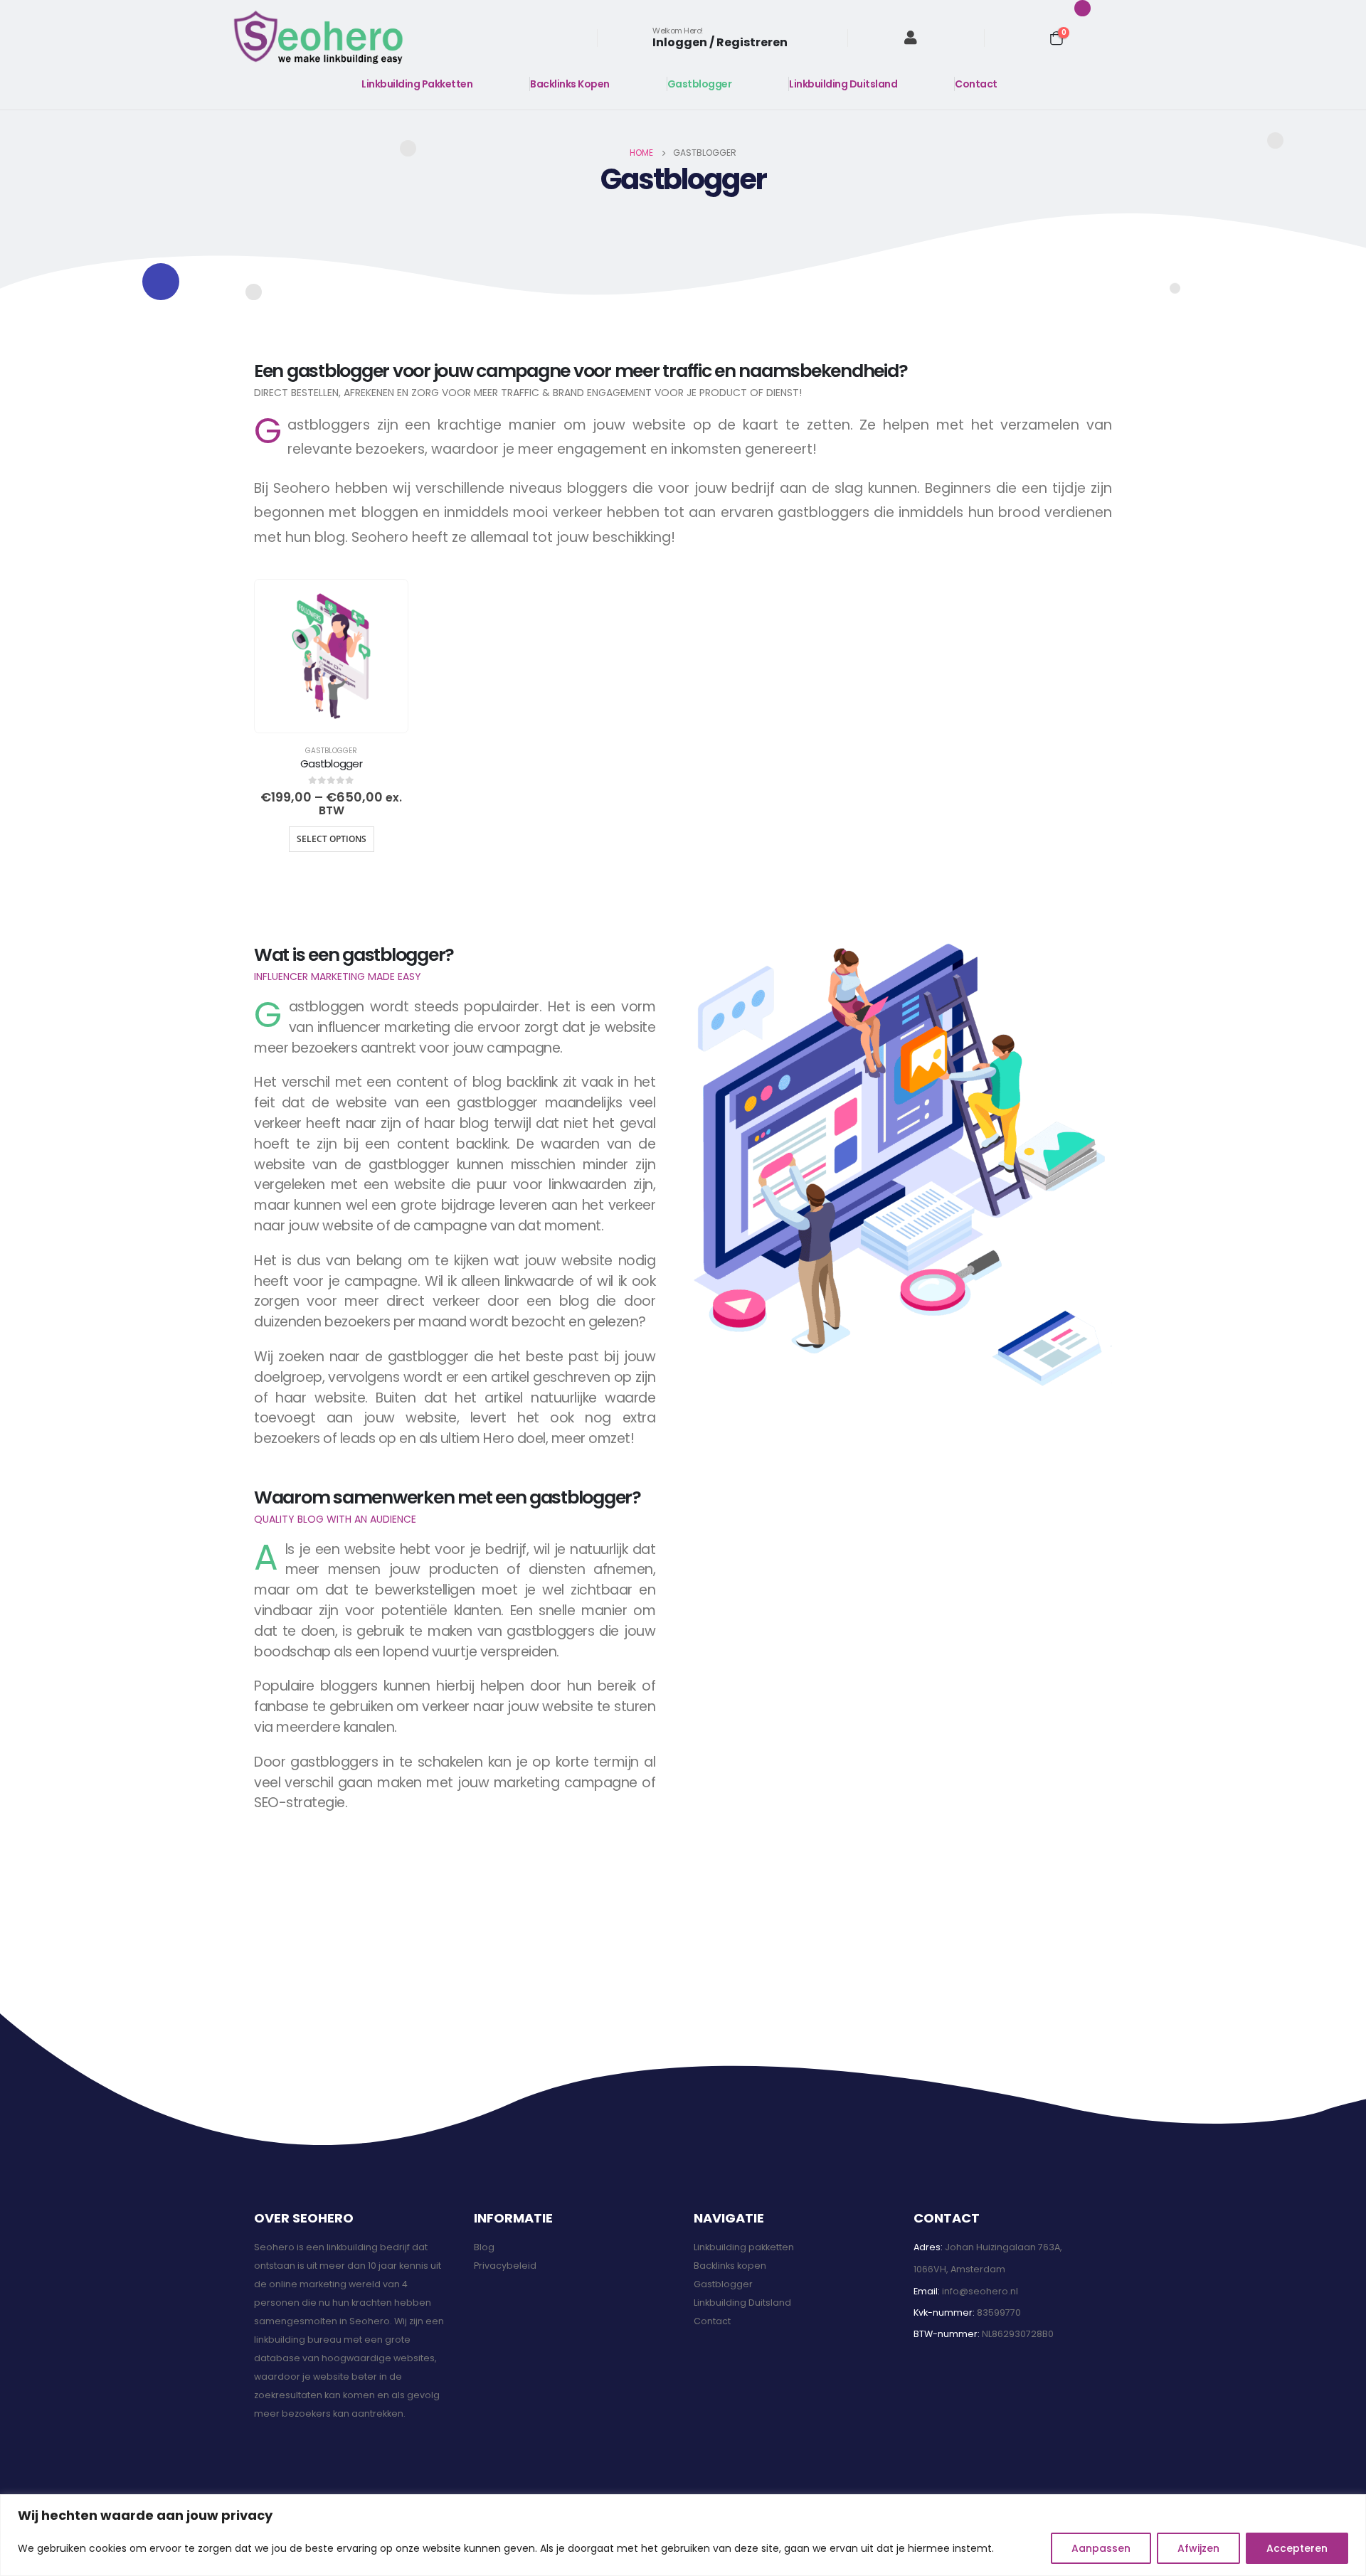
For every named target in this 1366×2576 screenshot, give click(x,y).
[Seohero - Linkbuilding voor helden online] (318, 37)
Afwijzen (1198, 2548)
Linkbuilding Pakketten (417, 84)
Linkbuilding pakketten (744, 2247)
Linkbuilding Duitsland (843, 84)
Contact (976, 84)
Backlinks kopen (730, 2266)
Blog (484, 2247)
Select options (332, 839)
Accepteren (1297, 2548)
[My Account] (911, 38)
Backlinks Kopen (570, 84)
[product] (331, 656)
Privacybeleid (505, 2266)
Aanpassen (1101, 2548)
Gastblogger (700, 84)
